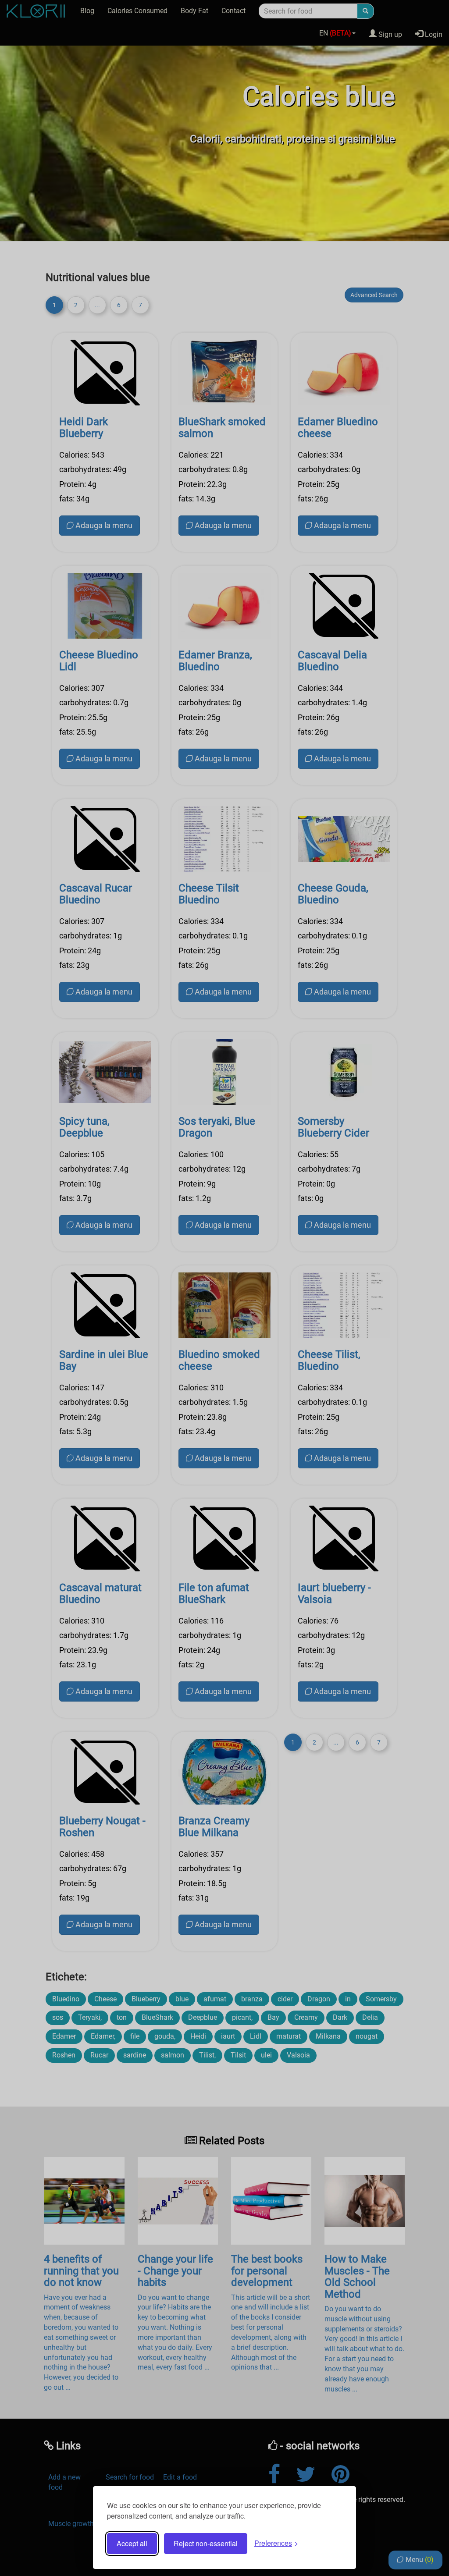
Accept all (132, 2543)
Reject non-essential (206, 2543)
